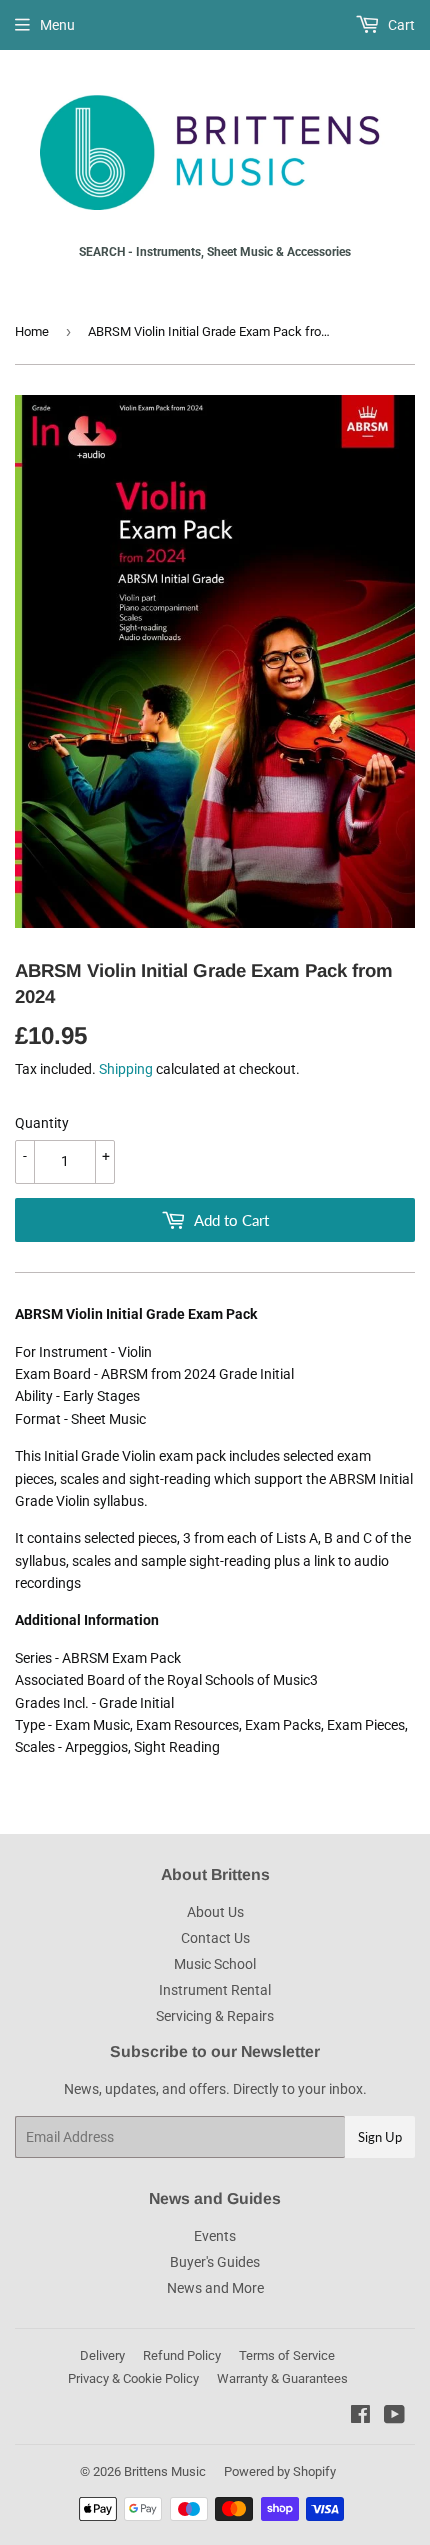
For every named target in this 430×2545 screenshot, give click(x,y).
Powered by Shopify (280, 2471)
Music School (215, 1964)
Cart (400, 25)
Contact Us (215, 1938)
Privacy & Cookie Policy (133, 2378)
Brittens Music (165, 2471)
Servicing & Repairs (215, 2016)
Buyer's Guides (215, 2262)
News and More (215, 2288)
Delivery (102, 2355)
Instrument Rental (215, 1990)
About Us (215, 1912)
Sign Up (380, 2137)
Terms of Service (287, 2355)
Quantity (42, 1123)
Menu (57, 25)
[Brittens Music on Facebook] (360, 2417)
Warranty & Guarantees (282, 2378)
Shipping (126, 1069)
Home (32, 331)
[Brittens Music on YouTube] (394, 2417)
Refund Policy (182, 2355)
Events (215, 2236)
